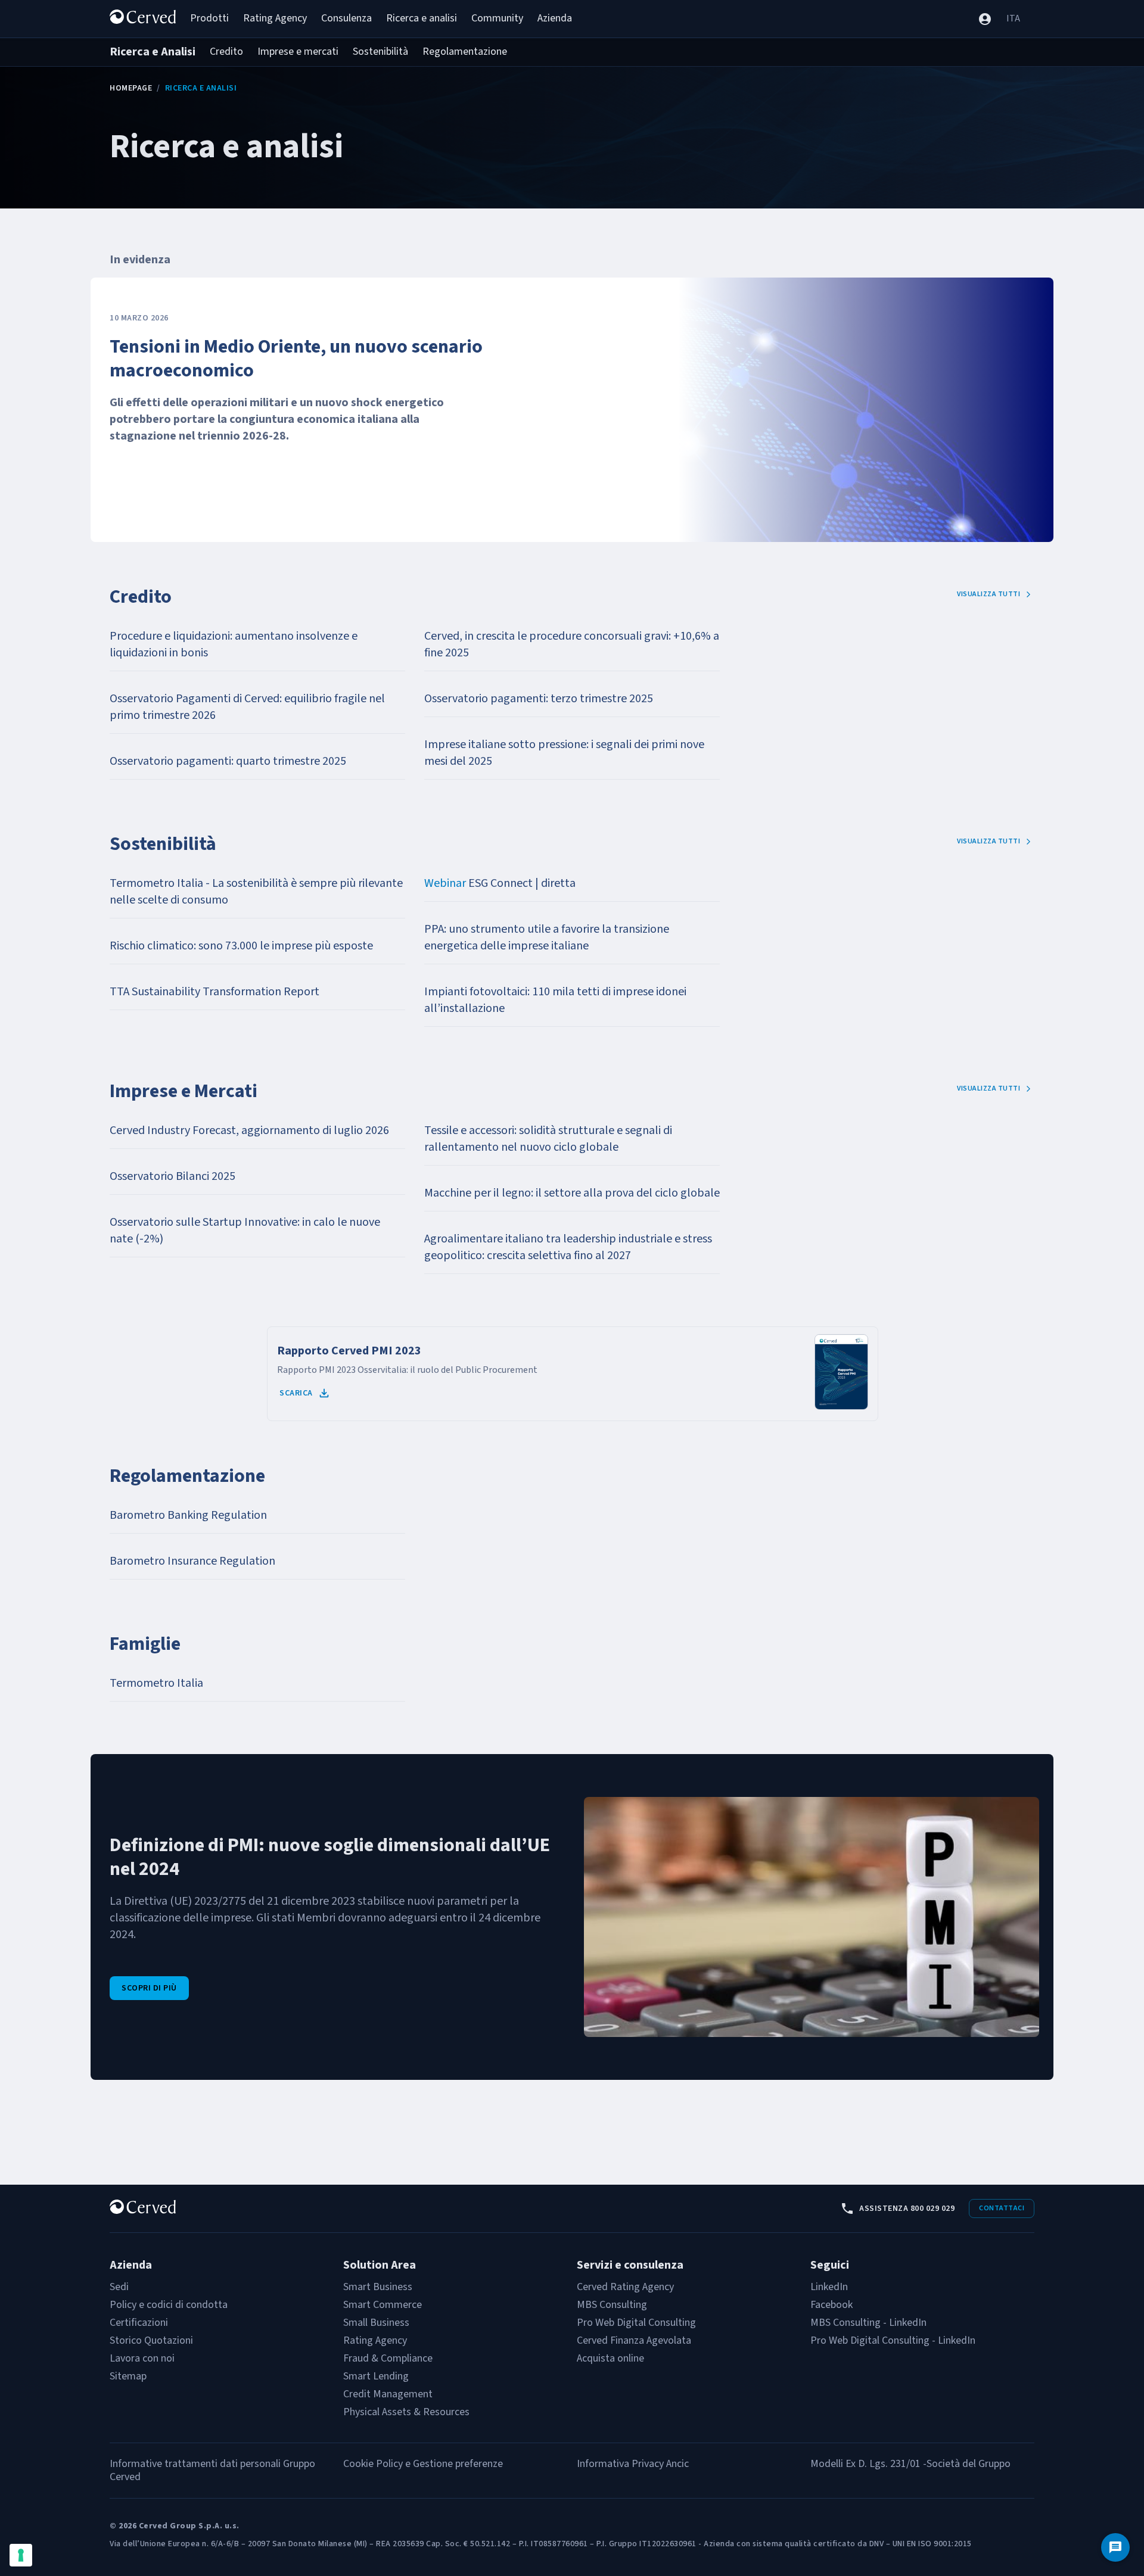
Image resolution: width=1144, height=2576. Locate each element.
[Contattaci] (1115, 2547)
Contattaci (1002, 2208)
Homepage (131, 88)
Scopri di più (149, 1988)
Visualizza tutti (988, 594)
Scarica (296, 1393)
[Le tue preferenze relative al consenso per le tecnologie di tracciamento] (21, 2555)
